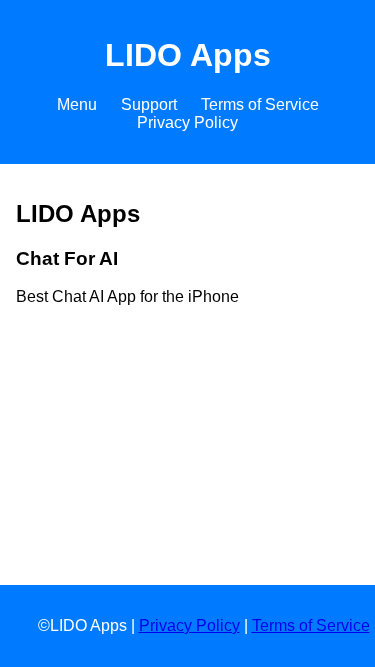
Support (149, 104)
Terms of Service (260, 104)
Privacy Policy (187, 122)
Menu (77, 104)
